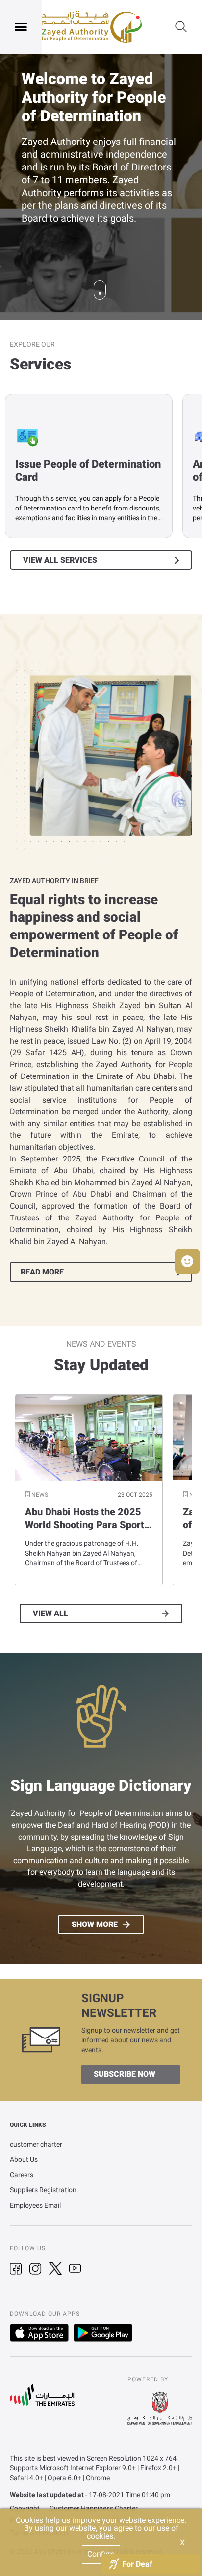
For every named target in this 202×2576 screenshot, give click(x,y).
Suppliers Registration (43, 2190)
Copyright (25, 2508)
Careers (22, 2175)
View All (50, 1614)
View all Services (60, 560)
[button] (187, 1261)
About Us (24, 2159)
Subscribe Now (125, 2074)
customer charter (36, 2144)
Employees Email (35, 2205)
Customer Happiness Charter (94, 2508)
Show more (95, 1925)
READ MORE (42, 1272)
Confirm (101, 2554)
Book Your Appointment (81, 223)
